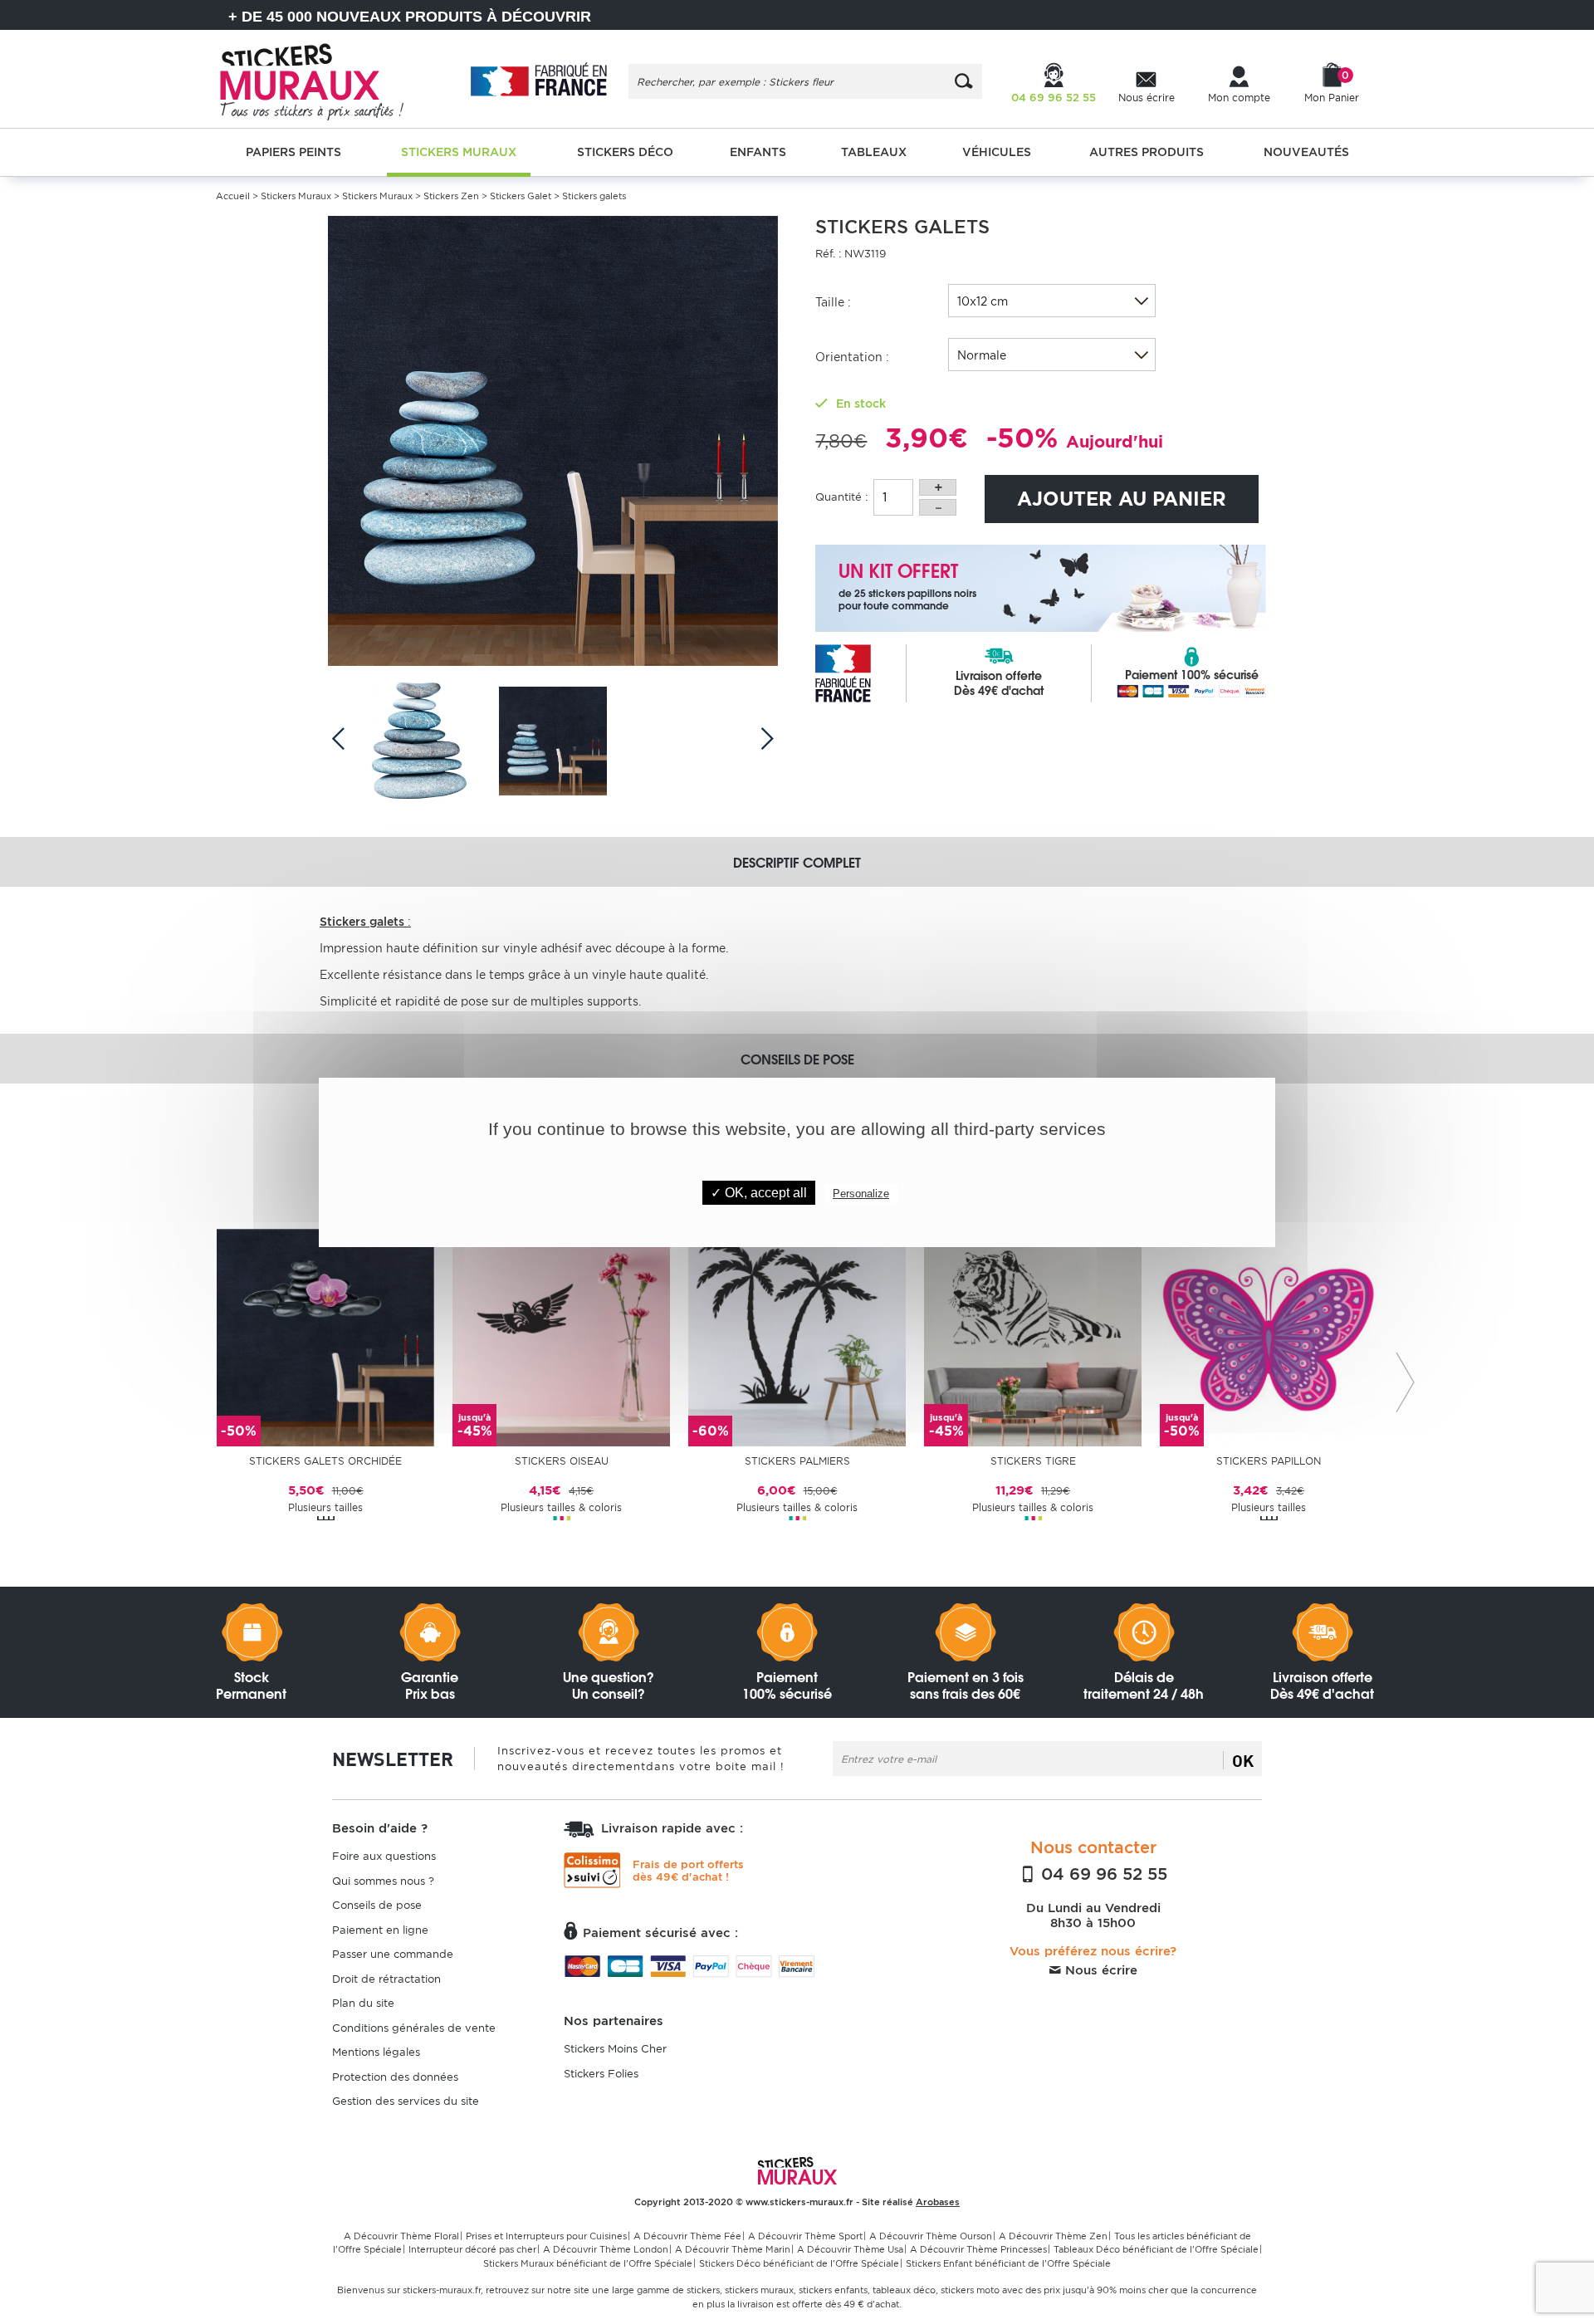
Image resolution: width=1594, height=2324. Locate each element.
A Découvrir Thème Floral (401, 2236)
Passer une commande (393, 1954)
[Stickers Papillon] (1269, 1336)
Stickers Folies (601, 2074)
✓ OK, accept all (759, 1193)
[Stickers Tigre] (1033, 1336)
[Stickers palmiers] (797, 1336)
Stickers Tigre (1033, 1461)
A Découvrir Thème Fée (687, 2236)
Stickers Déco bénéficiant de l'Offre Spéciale (799, 2263)
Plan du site (363, 2003)
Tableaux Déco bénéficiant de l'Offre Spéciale (1156, 2249)
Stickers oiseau (562, 1461)
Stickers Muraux (296, 196)
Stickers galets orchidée (325, 1461)
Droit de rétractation (386, 1979)
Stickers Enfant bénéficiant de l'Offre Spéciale (1008, 2263)
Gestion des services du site (406, 2101)
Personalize (861, 1194)
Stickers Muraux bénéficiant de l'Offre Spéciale (588, 2263)
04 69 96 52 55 (1102, 1874)
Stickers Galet (521, 196)
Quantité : (841, 497)
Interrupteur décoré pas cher (472, 2249)
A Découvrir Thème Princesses (978, 2249)
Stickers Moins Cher (615, 2049)
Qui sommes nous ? (383, 1881)
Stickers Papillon (1269, 1461)
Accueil (233, 196)
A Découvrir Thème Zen (1053, 2236)
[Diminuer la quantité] (938, 507)
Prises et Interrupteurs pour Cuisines (546, 2236)
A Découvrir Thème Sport (805, 2236)
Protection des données (395, 2077)
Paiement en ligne (380, 1930)
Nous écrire (1099, 1970)
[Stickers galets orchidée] (325, 1336)
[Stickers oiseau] (561, 1336)
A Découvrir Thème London (606, 2249)
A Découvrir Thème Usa (850, 2249)
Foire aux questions (384, 1856)
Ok (1243, 1760)
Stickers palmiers (797, 1461)
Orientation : (852, 357)
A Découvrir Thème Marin (733, 2249)
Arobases (938, 2202)
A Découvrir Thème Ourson (931, 2236)
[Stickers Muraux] (326, 79)
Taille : (833, 302)
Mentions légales (376, 2052)
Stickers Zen (452, 196)
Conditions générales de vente (414, 2028)
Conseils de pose (377, 1905)
